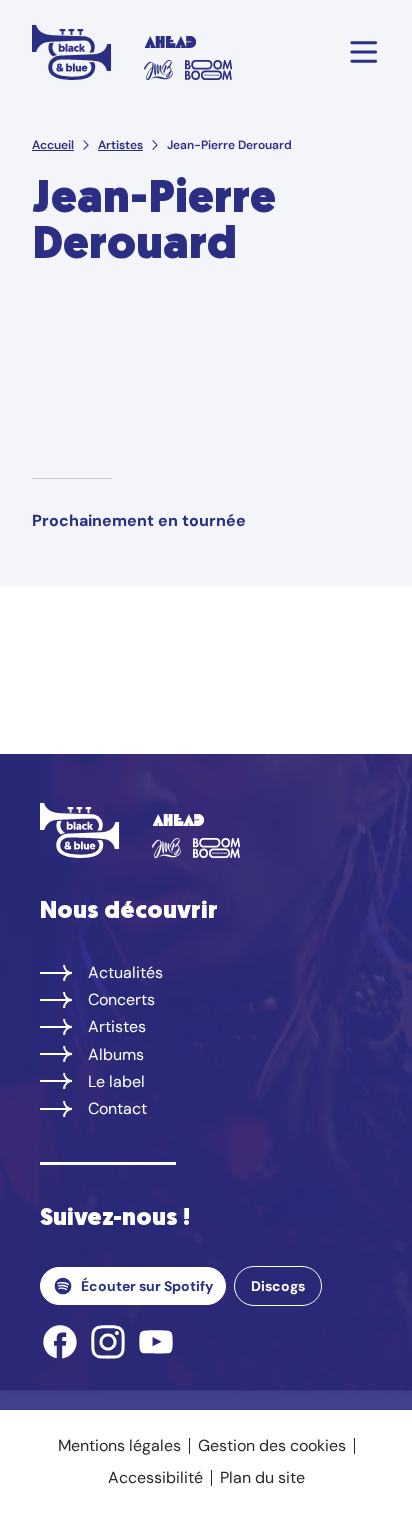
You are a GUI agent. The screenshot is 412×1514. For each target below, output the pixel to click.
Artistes (120, 145)
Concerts (121, 999)
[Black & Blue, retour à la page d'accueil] (72, 52)
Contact (117, 1108)
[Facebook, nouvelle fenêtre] (60, 1342)
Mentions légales (119, 1445)
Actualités (125, 972)
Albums (116, 1054)
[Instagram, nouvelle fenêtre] (108, 1342)
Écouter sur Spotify (147, 1286)
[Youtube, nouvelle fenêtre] (156, 1342)
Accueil (53, 145)
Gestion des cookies (272, 1445)
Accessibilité (155, 1477)
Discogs (278, 1286)
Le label (116, 1081)
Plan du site (262, 1477)
